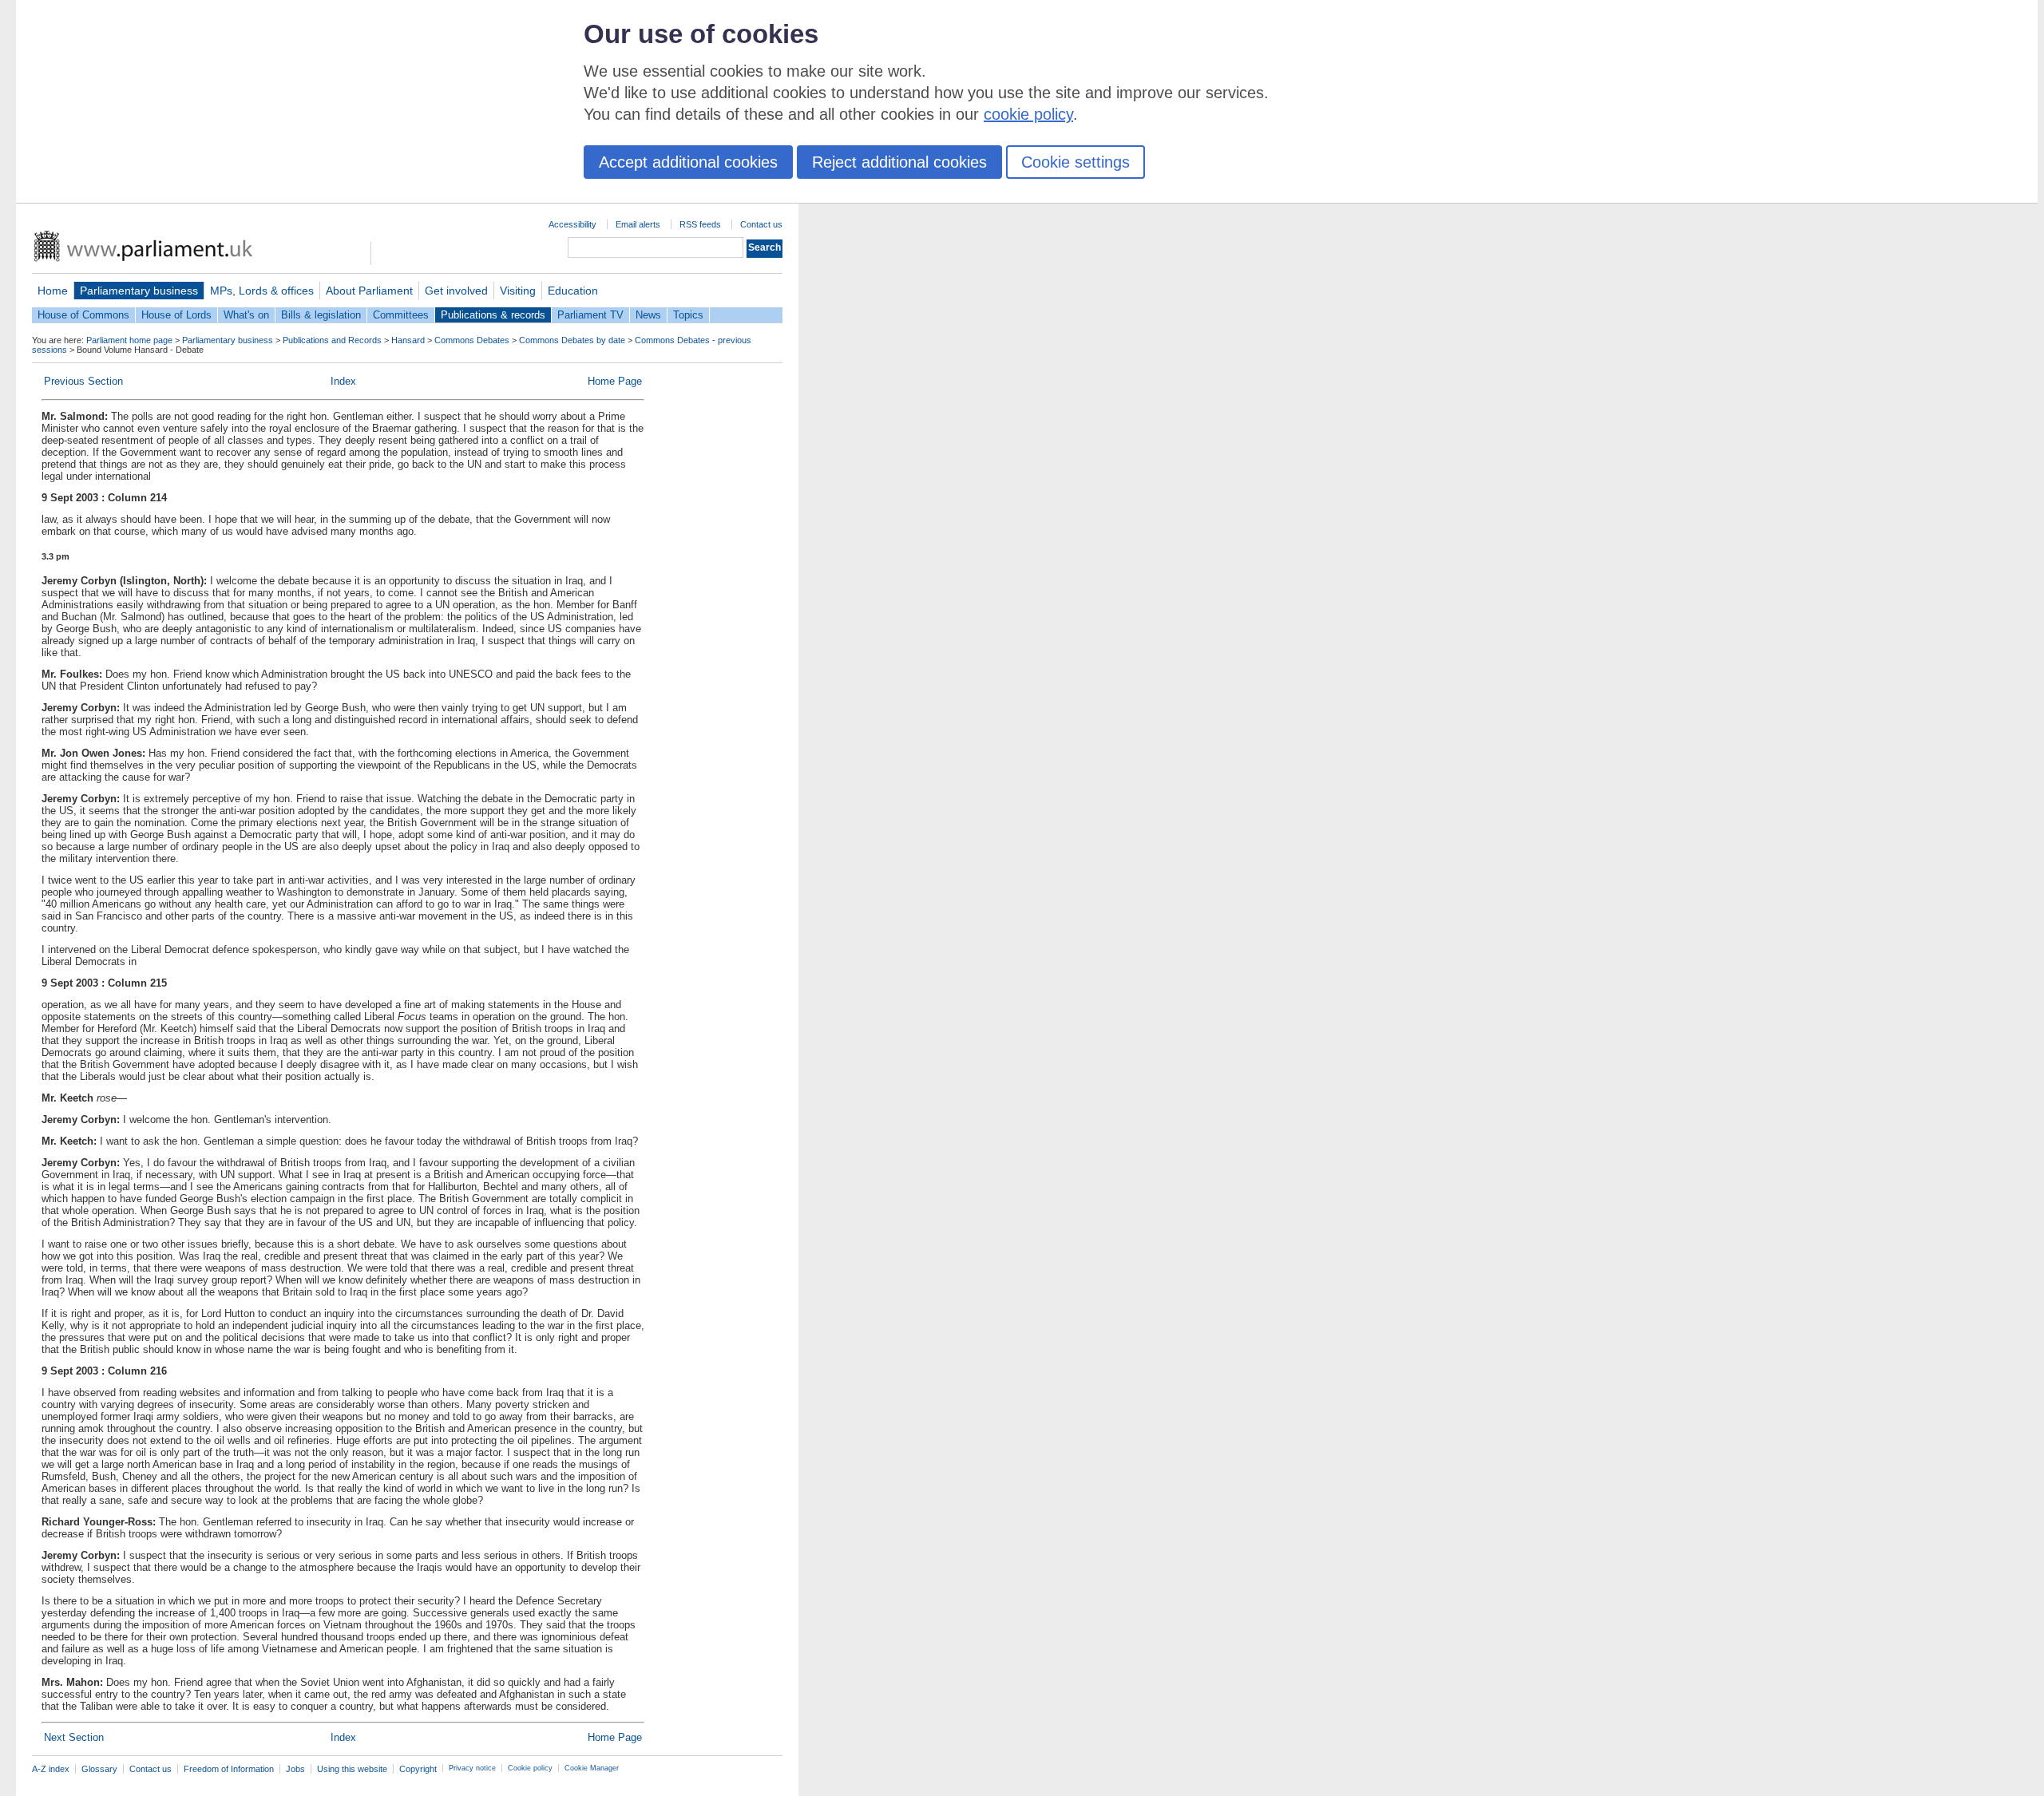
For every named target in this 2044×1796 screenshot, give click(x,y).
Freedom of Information (229, 1769)
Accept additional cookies (688, 162)
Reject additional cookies (899, 162)
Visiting (518, 291)
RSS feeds (700, 224)
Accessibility (572, 224)
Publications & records (493, 315)
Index (343, 381)
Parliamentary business (139, 291)
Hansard (408, 340)
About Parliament (369, 291)
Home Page (615, 381)
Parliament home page (129, 340)
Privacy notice (472, 1768)
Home (53, 291)
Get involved (456, 291)
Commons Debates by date (572, 340)
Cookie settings (1075, 162)
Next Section (74, 1737)
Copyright (418, 1769)
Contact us (761, 224)
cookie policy (1028, 114)
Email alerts (638, 224)
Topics (688, 315)
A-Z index (51, 1769)
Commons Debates (472, 340)
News (648, 315)
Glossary (99, 1769)
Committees (401, 315)
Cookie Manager (592, 1768)
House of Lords (176, 315)
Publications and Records (332, 340)
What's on (246, 315)
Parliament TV (590, 315)
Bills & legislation (321, 315)
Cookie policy (530, 1768)
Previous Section (83, 381)
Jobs (295, 1769)
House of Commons (83, 315)
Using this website (352, 1769)
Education (573, 291)
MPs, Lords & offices (262, 291)
